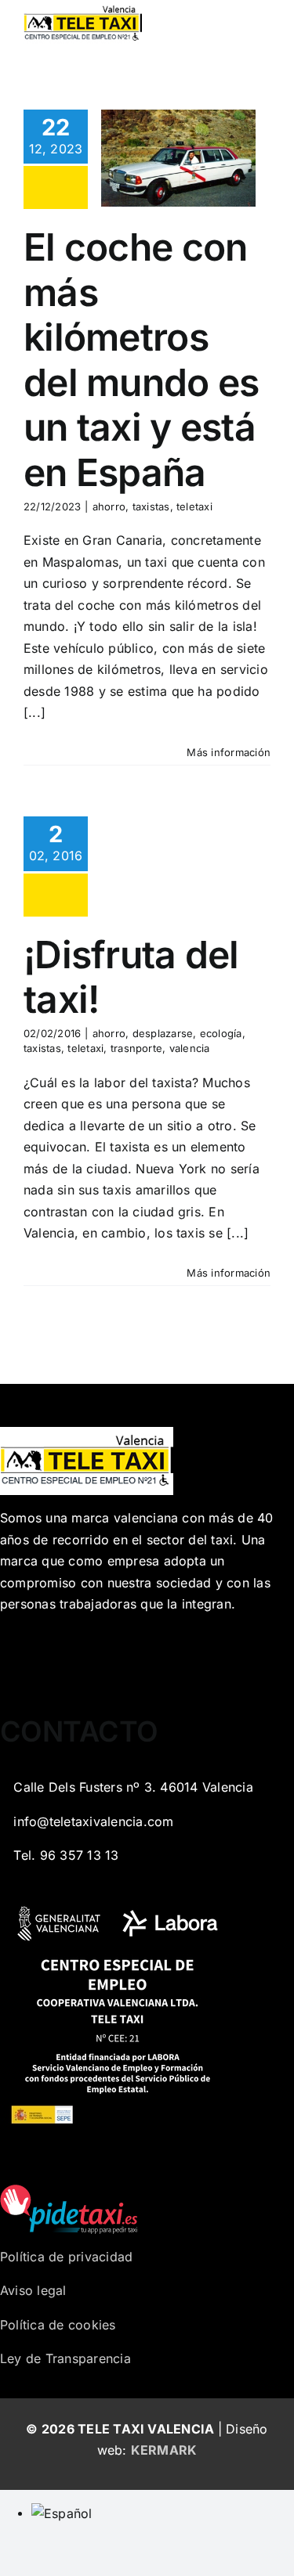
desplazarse (163, 1033)
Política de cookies (58, 2325)
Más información (229, 752)
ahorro (109, 506)
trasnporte (136, 1048)
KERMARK (164, 2450)
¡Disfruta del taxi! (131, 977)
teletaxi (194, 506)
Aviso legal (33, 2290)
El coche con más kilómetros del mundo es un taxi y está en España (141, 360)
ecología (221, 1033)
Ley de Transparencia (65, 2358)
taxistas (151, 506)
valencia (190, 1048)
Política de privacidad (66, 2257)
